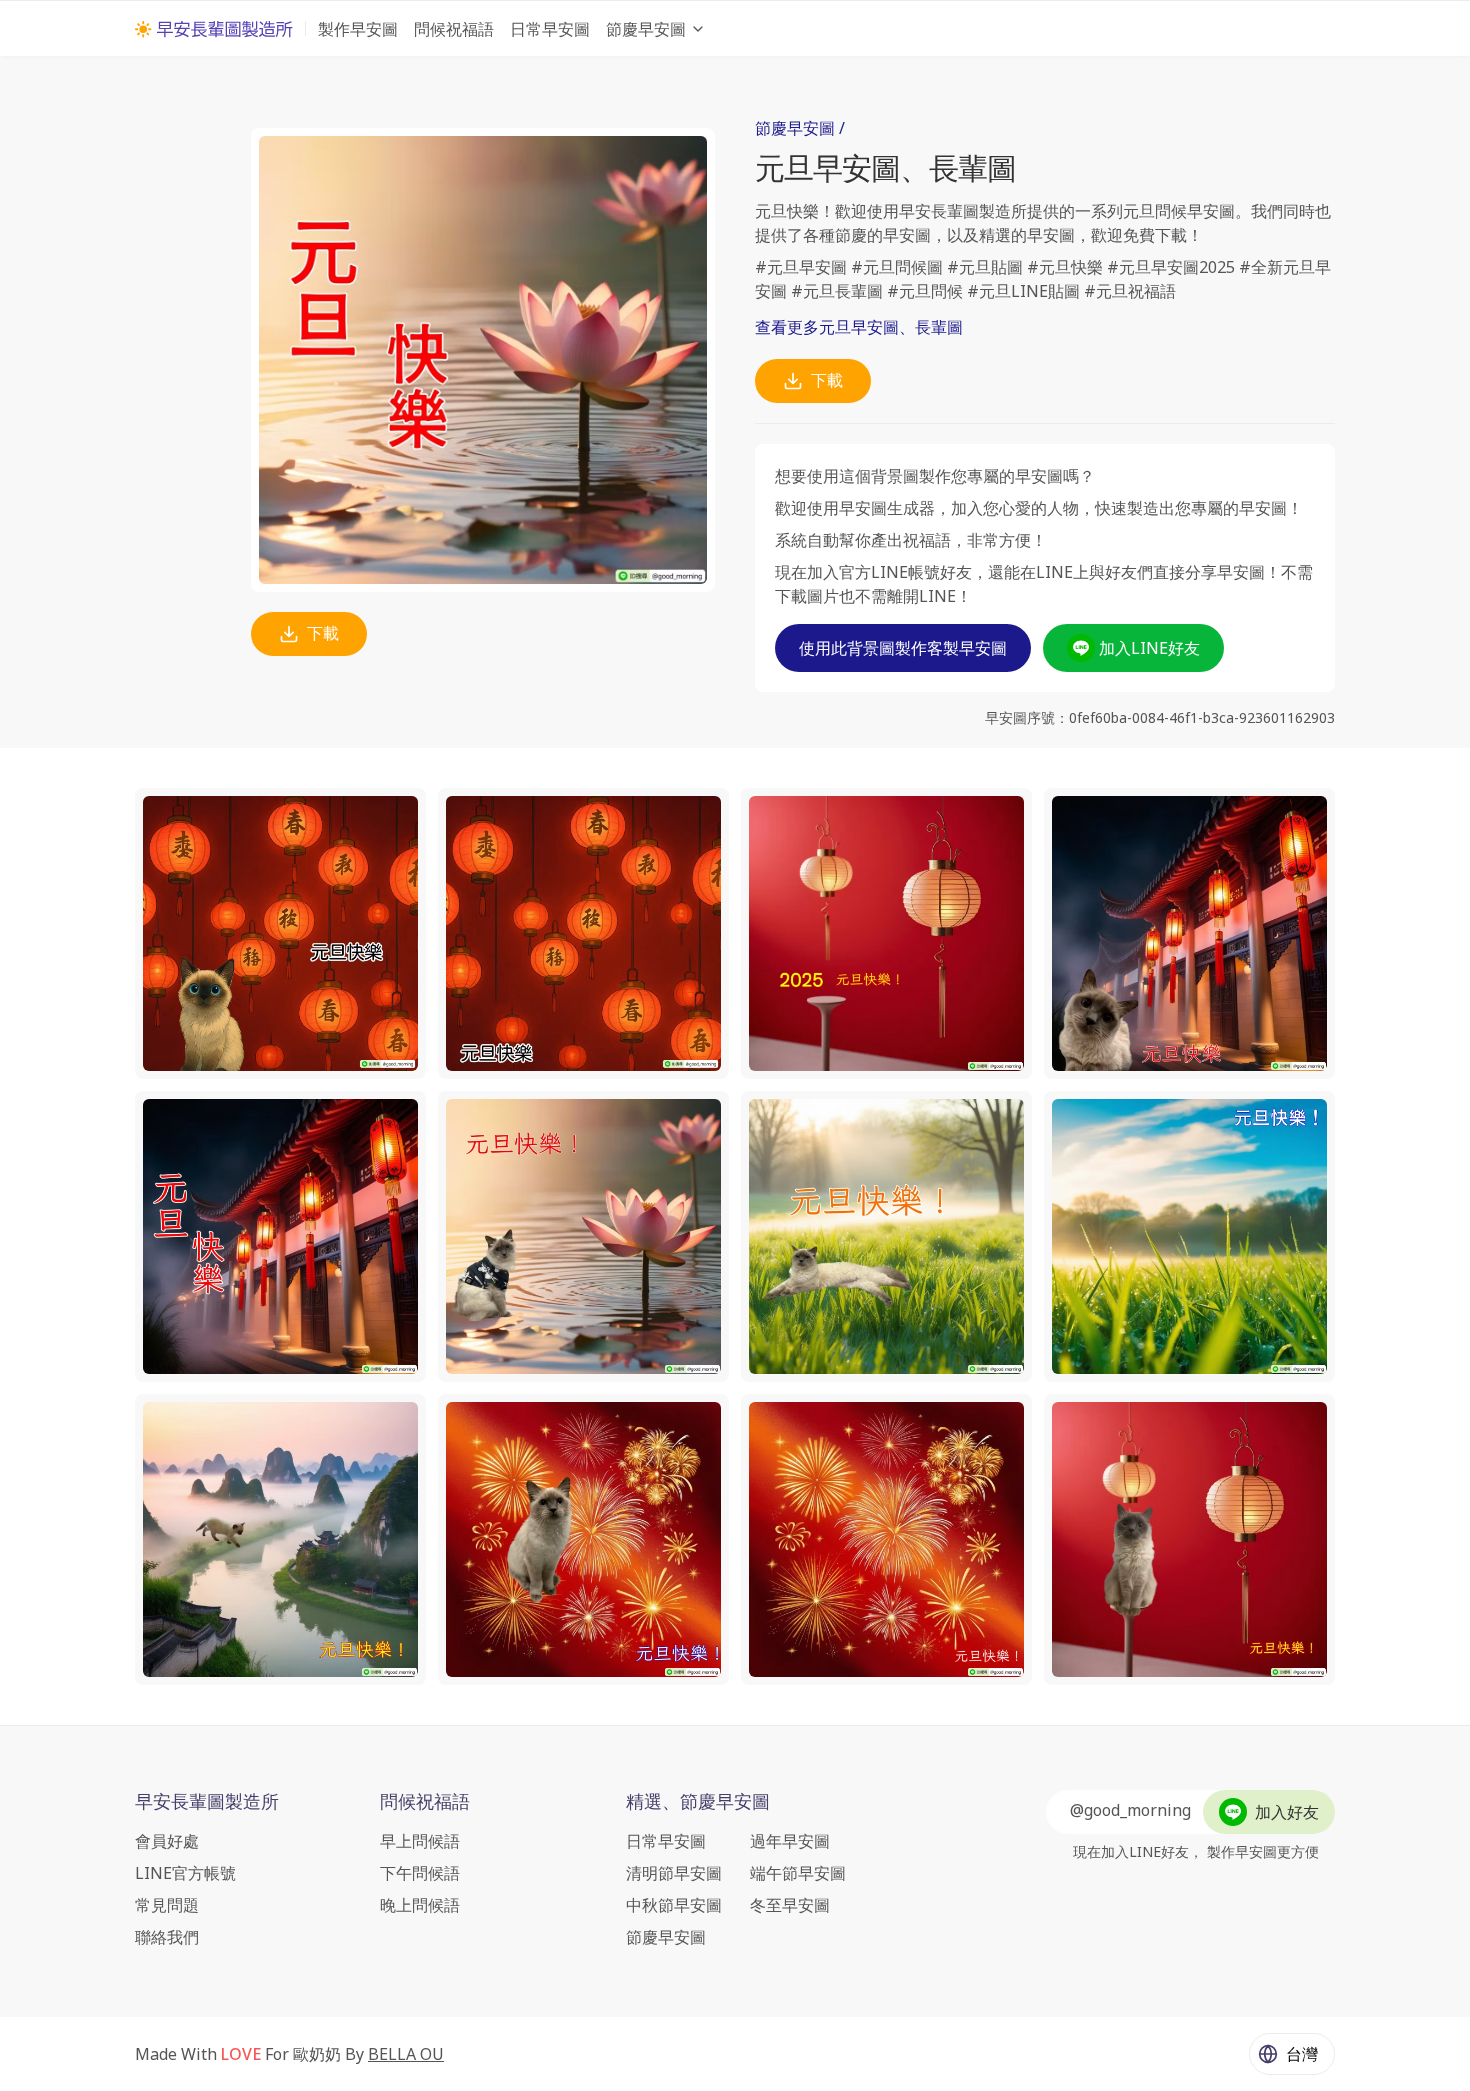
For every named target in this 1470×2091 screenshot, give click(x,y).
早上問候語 (420, 1841)
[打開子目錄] (698, 29)
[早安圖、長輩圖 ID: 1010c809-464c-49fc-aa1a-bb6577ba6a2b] (886, 1539)
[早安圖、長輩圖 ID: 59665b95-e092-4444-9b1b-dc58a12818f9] (280, 1236)
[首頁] (214, 29)
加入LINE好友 (1149, 648)
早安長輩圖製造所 (207, 1801)
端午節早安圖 (798, 1873)
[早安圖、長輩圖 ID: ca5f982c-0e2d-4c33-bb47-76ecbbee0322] (1189, 933)
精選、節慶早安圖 (698, 1801)
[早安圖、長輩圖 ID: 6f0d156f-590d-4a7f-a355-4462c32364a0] (583, 1539)
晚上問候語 (420, 1905)
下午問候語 (420, 1873)
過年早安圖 (790, 1841)
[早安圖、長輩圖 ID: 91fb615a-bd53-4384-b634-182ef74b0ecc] (886, 1236)
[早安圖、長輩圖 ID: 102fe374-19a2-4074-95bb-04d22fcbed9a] (886, 933)
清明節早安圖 (674, 1873)
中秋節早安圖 (674, 1905)
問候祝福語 (454, 29)
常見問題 (167, 1905)
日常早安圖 (550, 29)
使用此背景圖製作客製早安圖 (903, 648)
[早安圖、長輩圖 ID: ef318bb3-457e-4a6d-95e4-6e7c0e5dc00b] (280, 933)
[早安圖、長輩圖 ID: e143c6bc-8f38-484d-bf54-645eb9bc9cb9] (1189, 1539)
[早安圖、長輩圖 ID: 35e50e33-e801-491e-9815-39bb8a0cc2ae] (583, 933)
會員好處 (167, 1841)
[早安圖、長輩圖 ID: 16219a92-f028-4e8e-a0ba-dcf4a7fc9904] (280, 1539)
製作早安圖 (358, 29)
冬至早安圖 (790, 1905)
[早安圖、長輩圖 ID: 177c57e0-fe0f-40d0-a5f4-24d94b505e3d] (583, 1236)
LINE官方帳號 (185, 1873)
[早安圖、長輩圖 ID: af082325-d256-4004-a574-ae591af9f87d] (1189, 1236)
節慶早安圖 (646, 29)
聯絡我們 (167, 1937)
